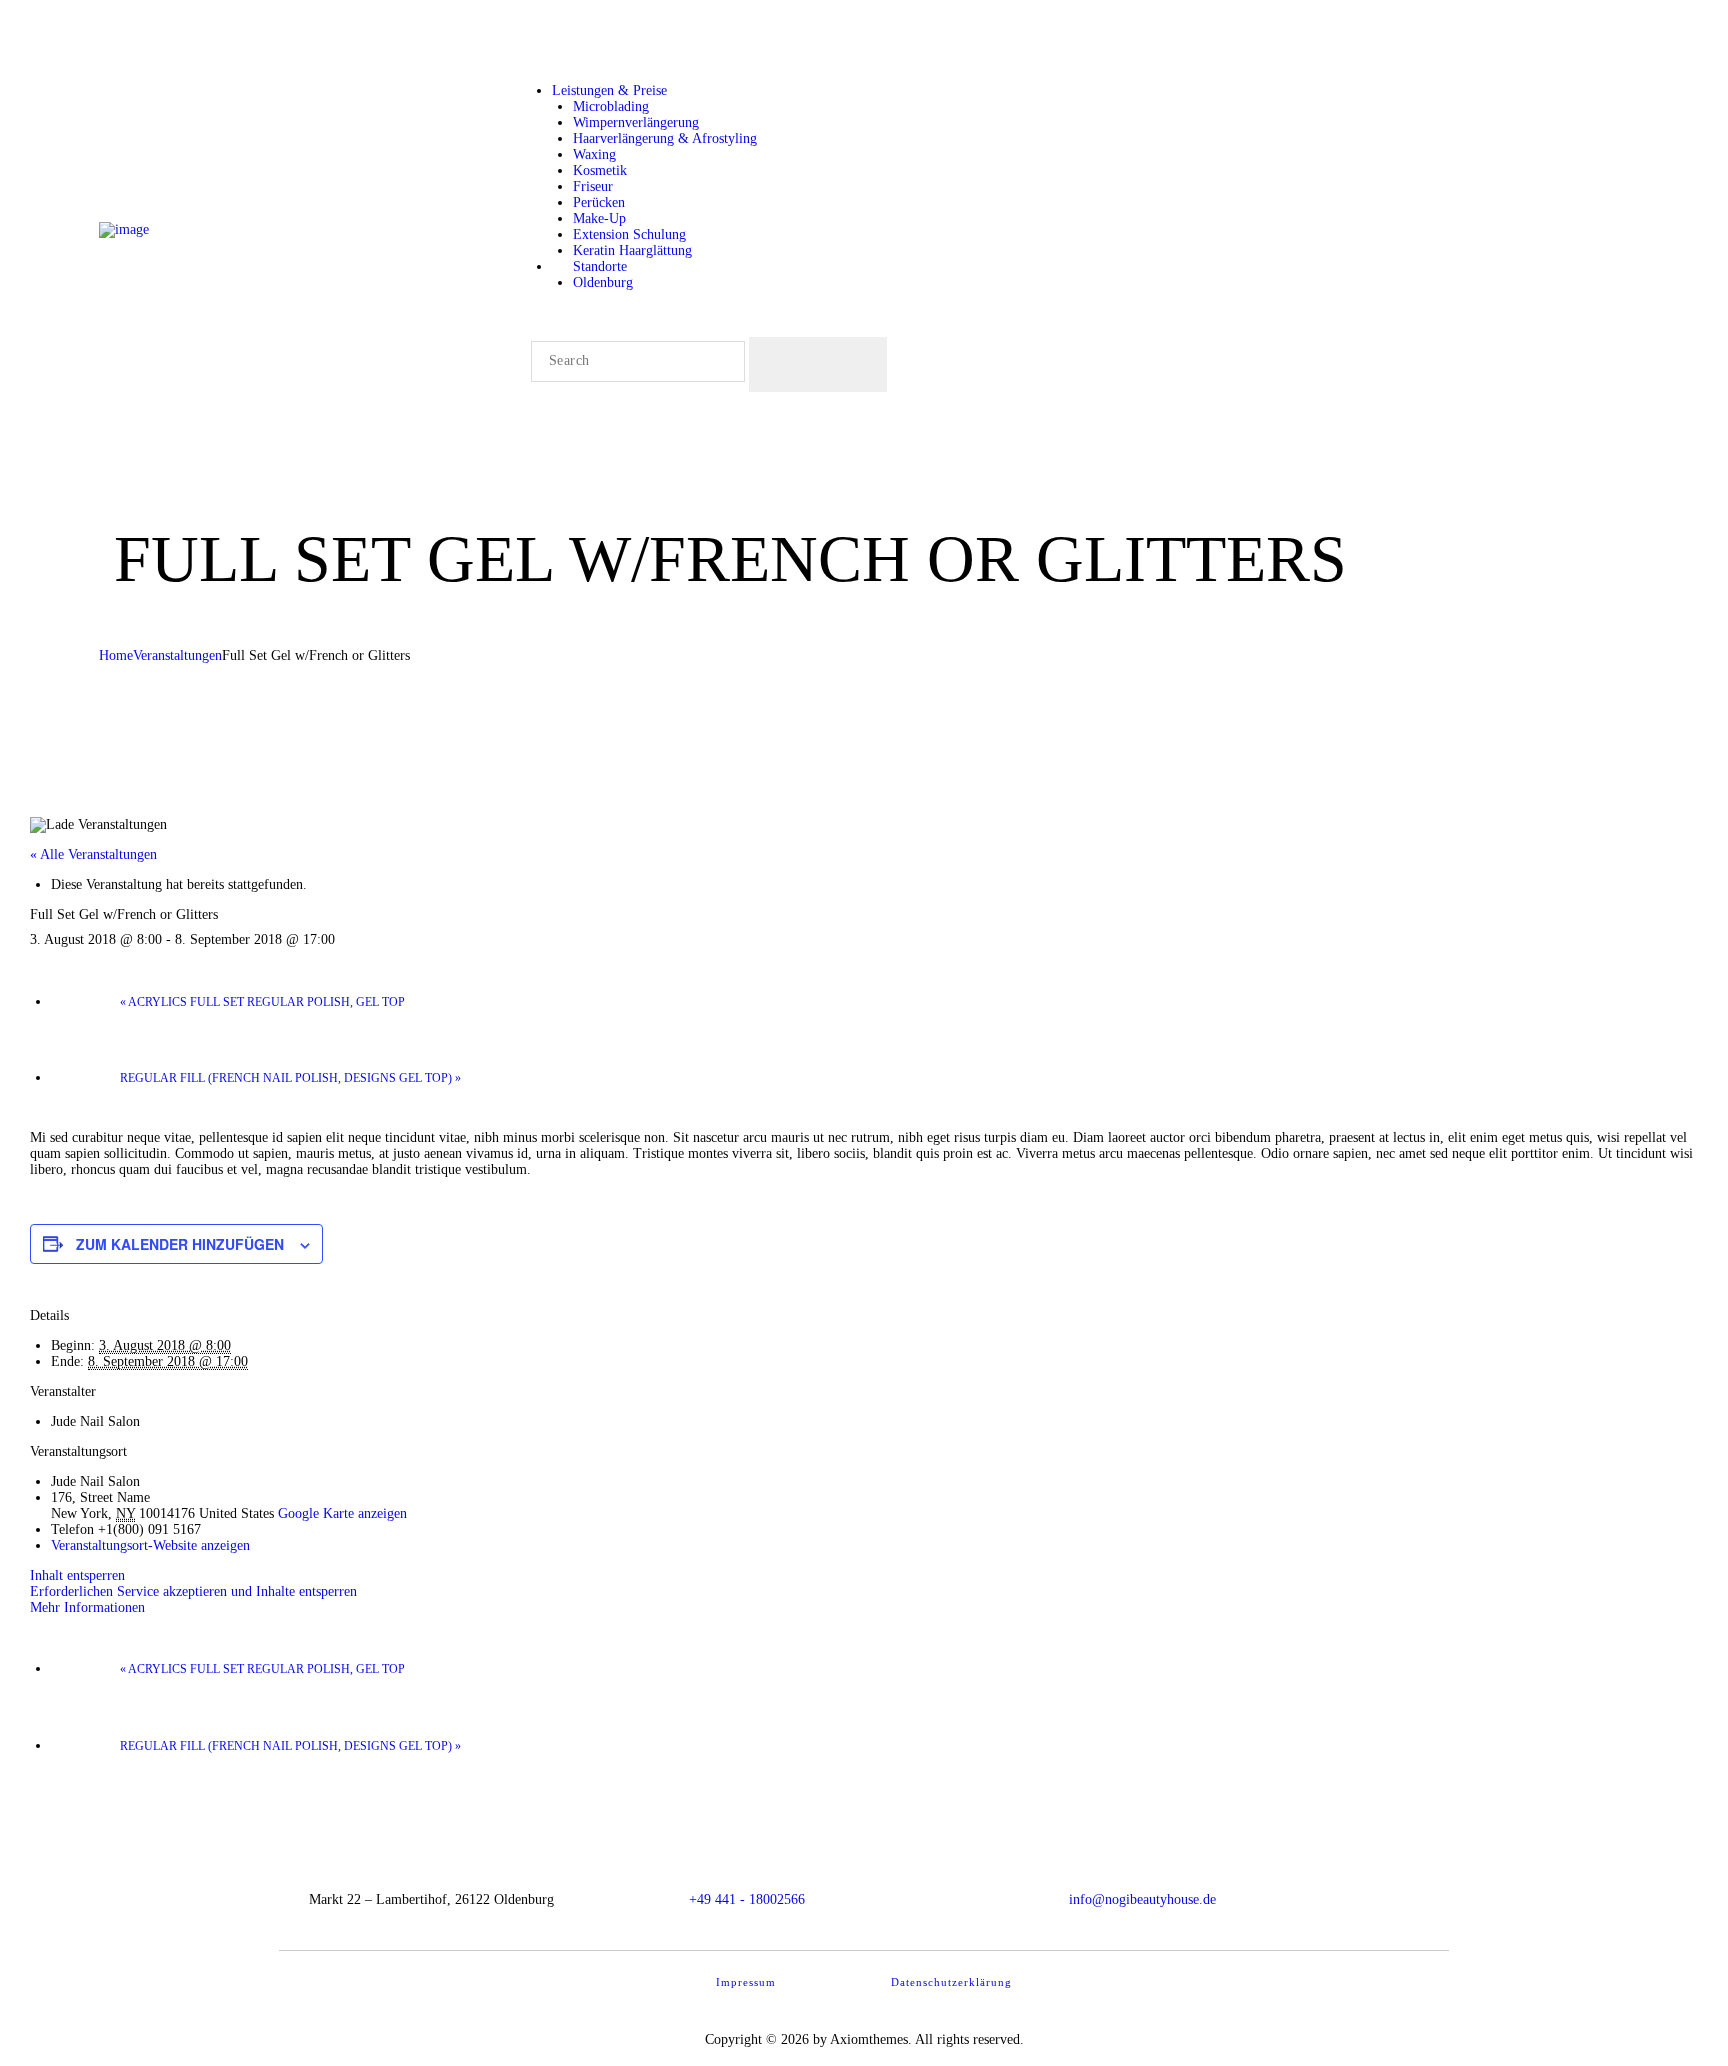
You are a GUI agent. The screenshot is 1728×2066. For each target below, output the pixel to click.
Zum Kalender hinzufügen (180, 1244)
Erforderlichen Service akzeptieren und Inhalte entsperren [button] (193, 1591)
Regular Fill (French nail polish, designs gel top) (290, 1078)
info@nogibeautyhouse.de (1142, 1899)
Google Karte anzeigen (342, 1513)
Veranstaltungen (177, 655)
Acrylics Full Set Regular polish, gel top (262, 1002)
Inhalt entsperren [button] (77, 1575)
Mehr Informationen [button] (87, 1607)
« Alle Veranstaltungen (93, 854)
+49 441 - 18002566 (747, 1899)
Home (116, 655)
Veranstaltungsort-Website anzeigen (150, 1545)
